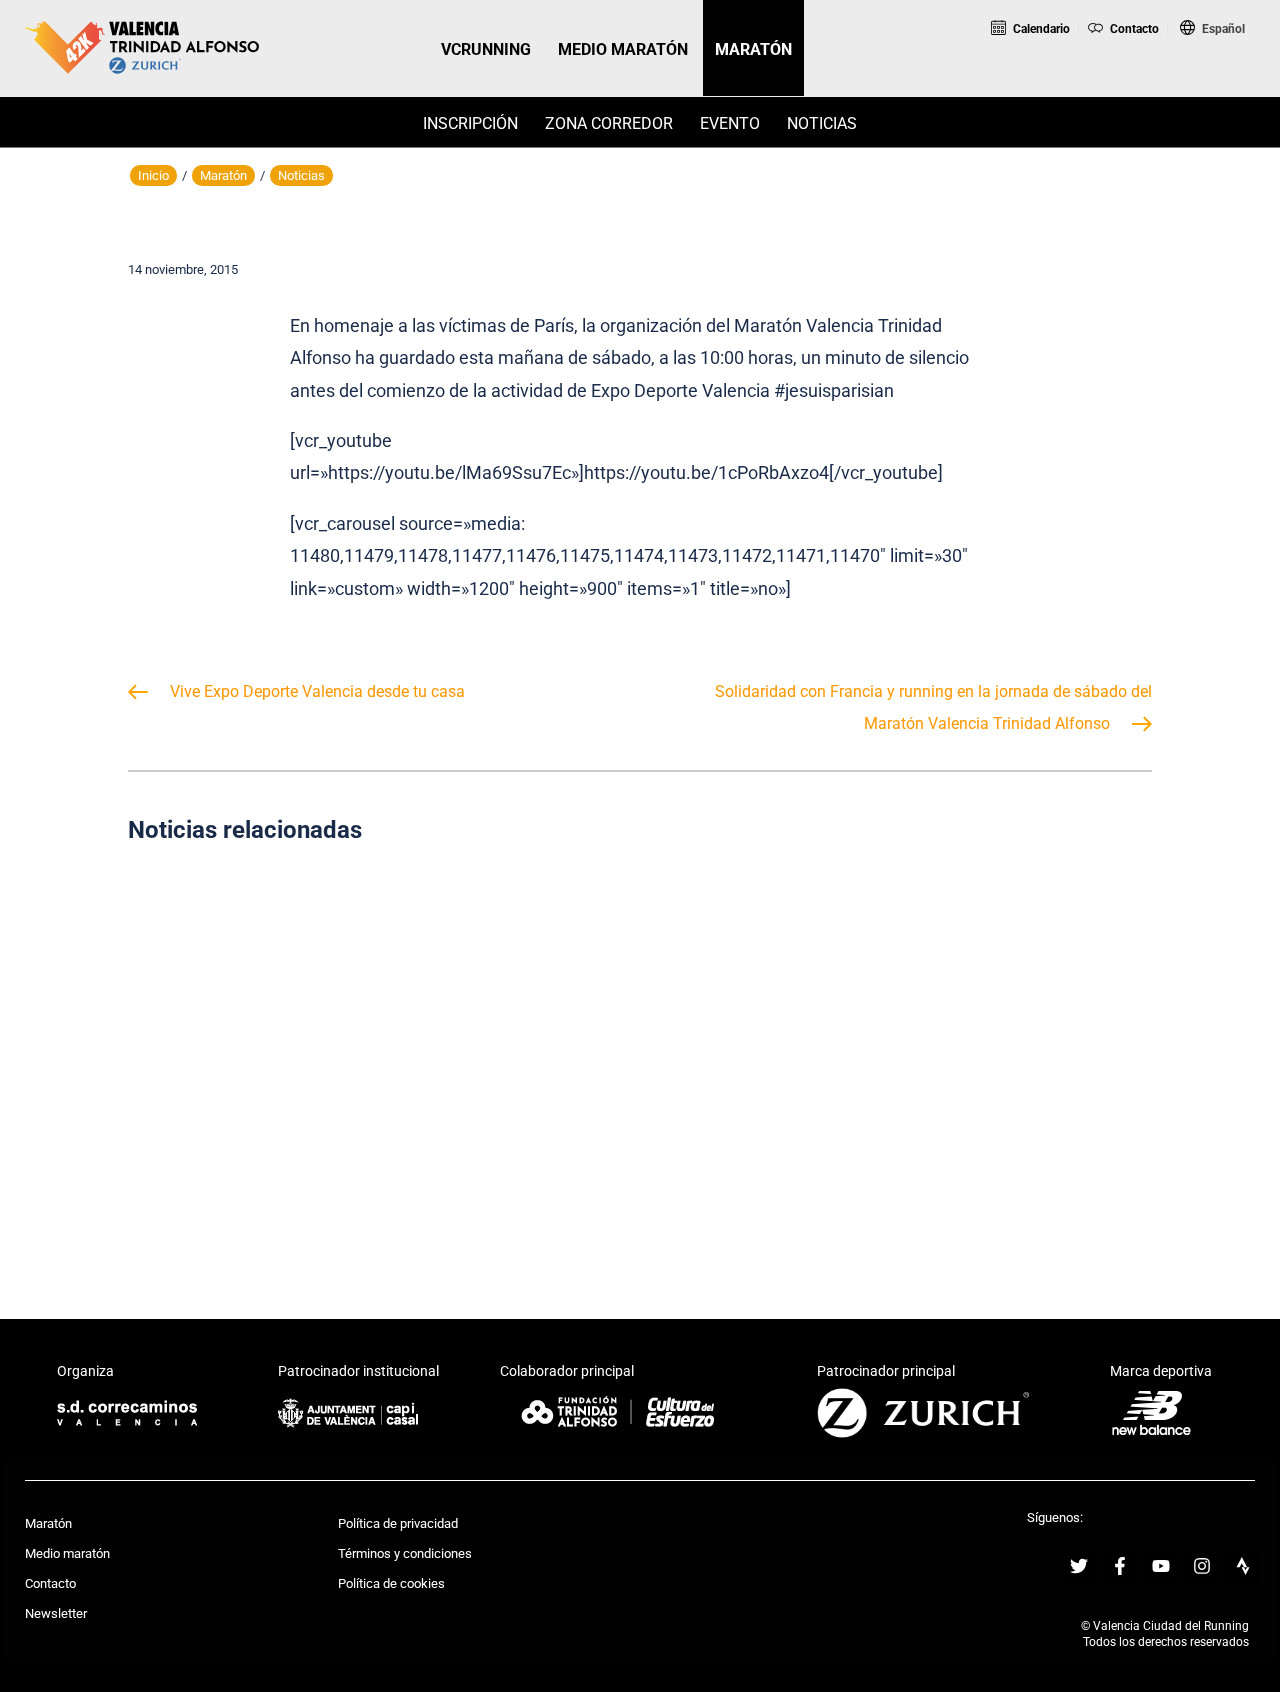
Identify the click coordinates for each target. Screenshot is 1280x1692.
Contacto (1133, 29)
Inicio (153, 175)
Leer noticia (288, 1152)
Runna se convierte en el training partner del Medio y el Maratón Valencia (991, 1047)
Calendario (1040, 29)
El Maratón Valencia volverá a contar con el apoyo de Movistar (640, 1047)
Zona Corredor (609, 123)
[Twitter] (1079, 1566)
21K (1126, 59)
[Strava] (1243, 1566)
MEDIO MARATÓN (623, 49)
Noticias (822, 123)
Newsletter (56, 1613)
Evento (730, 123)
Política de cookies (391, 1583)
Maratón (223, 175)
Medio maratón (67, 1553)
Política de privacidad (398, 1523)
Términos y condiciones (405, 1553)
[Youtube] (1161, 1566)
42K (1208, 59)
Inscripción (470, 123)
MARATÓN (753, 49)
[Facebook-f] (1120, 1566)
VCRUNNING (486, 49)
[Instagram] (1202, 1566)
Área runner (1062, 83)
